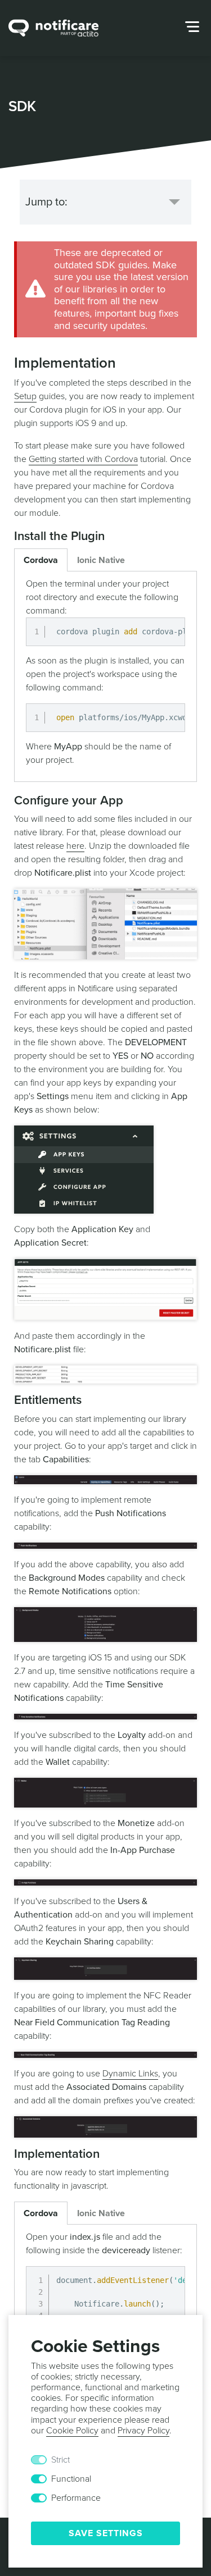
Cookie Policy (72, 2431)
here (75, 846)
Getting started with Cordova (83, 459)
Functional (71, 2479)
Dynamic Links (130, 2074)
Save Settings (106, 2533)
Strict (60, 2460)
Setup (25, 396)
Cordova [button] (41, 560)
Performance (76, 2498)
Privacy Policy (143, 2431)
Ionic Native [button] (101, 560)
